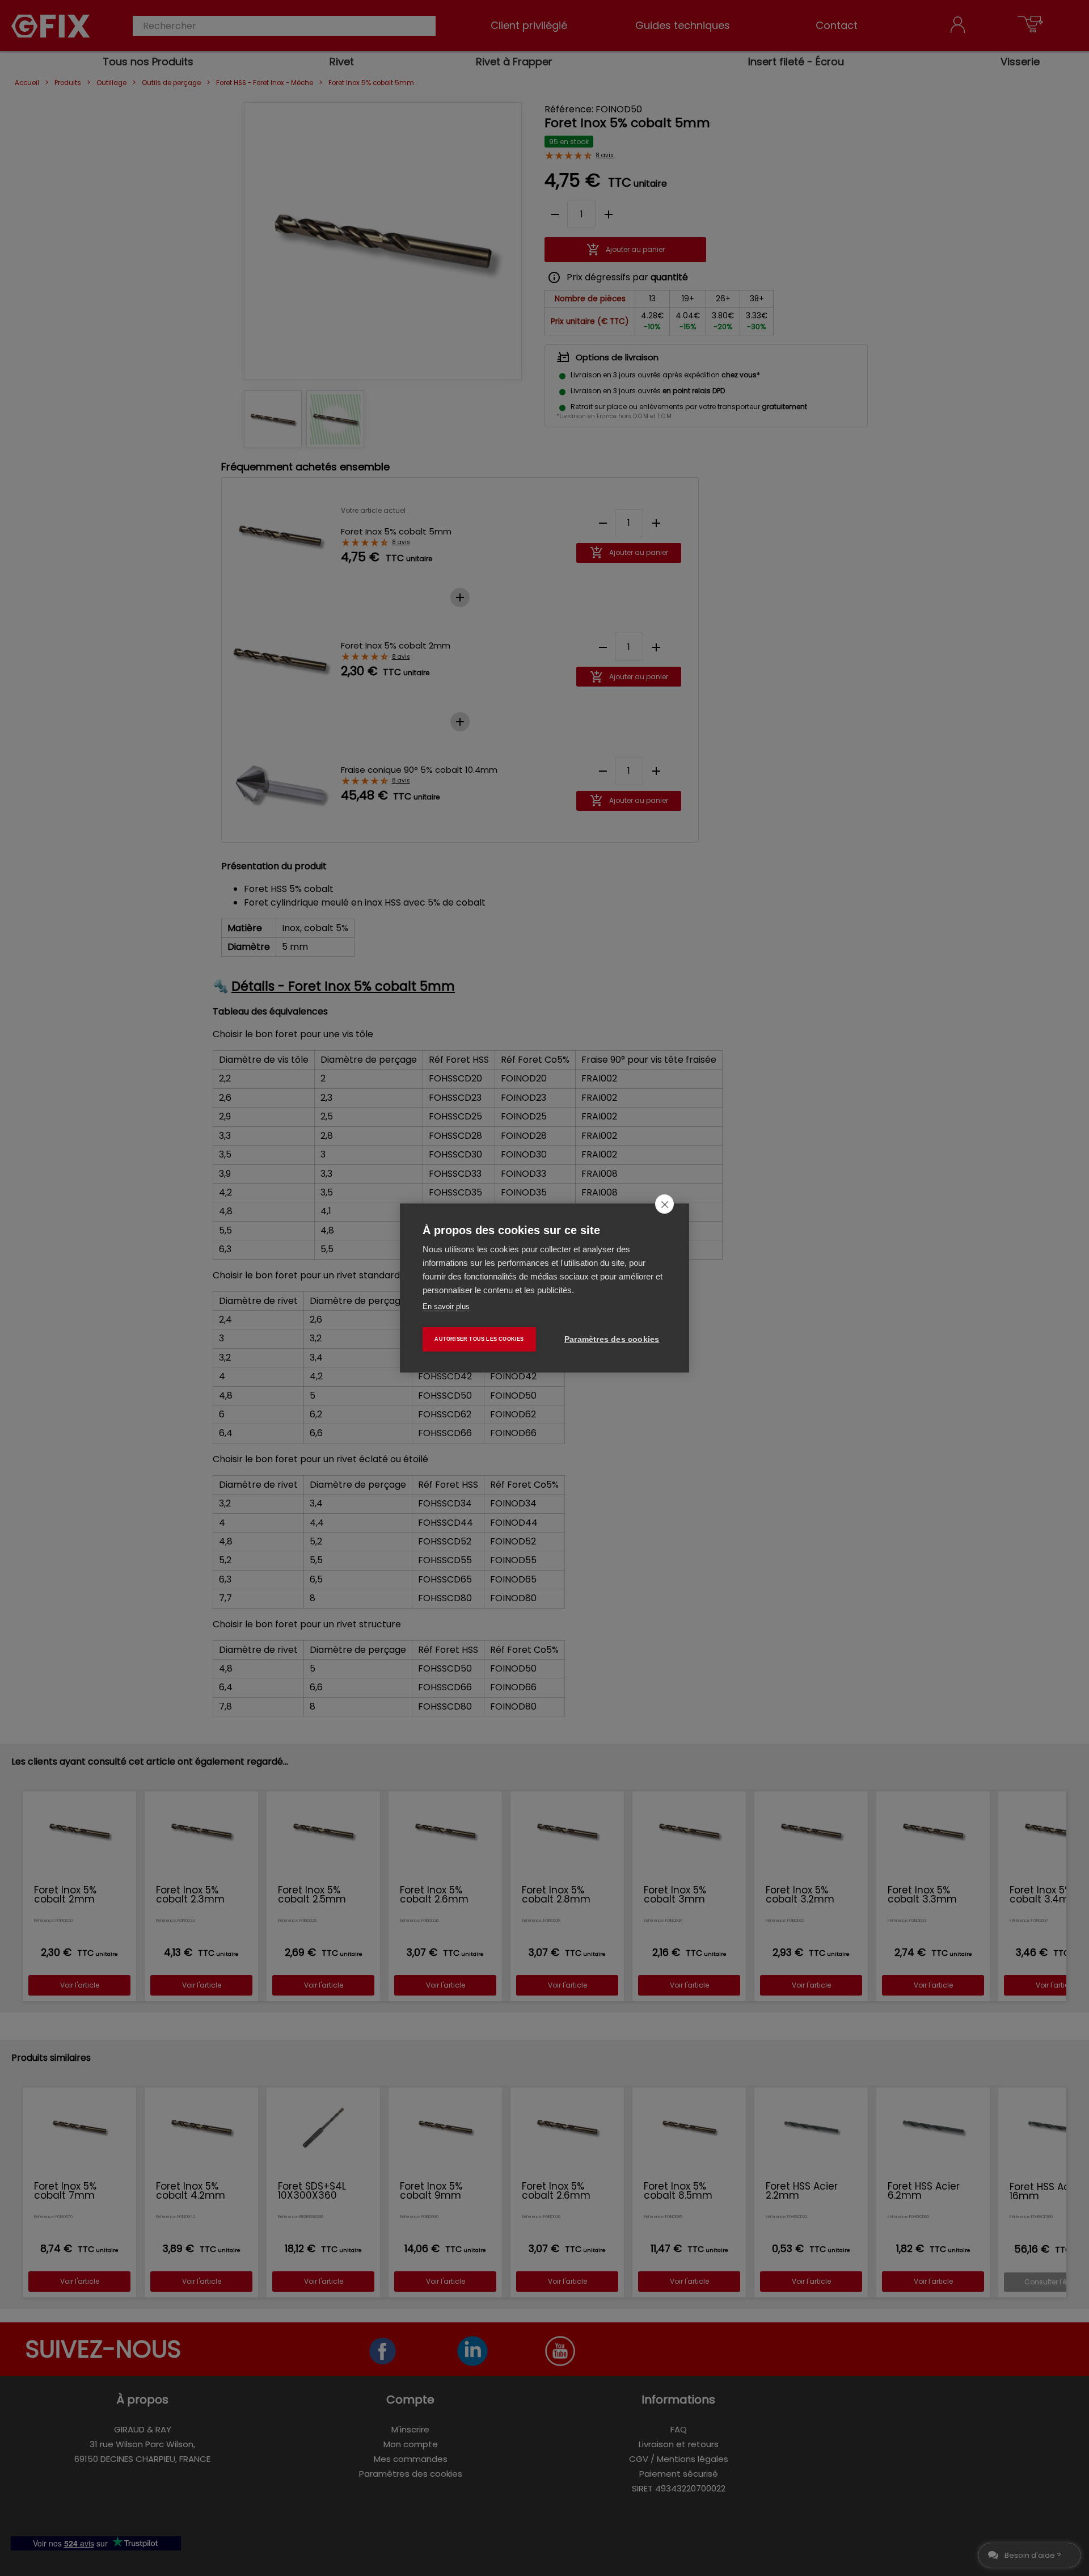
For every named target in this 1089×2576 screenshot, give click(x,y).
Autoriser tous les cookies (479, 1339)
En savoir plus (446, 1306)
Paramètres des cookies (612, 1339)
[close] (664, 1204)
